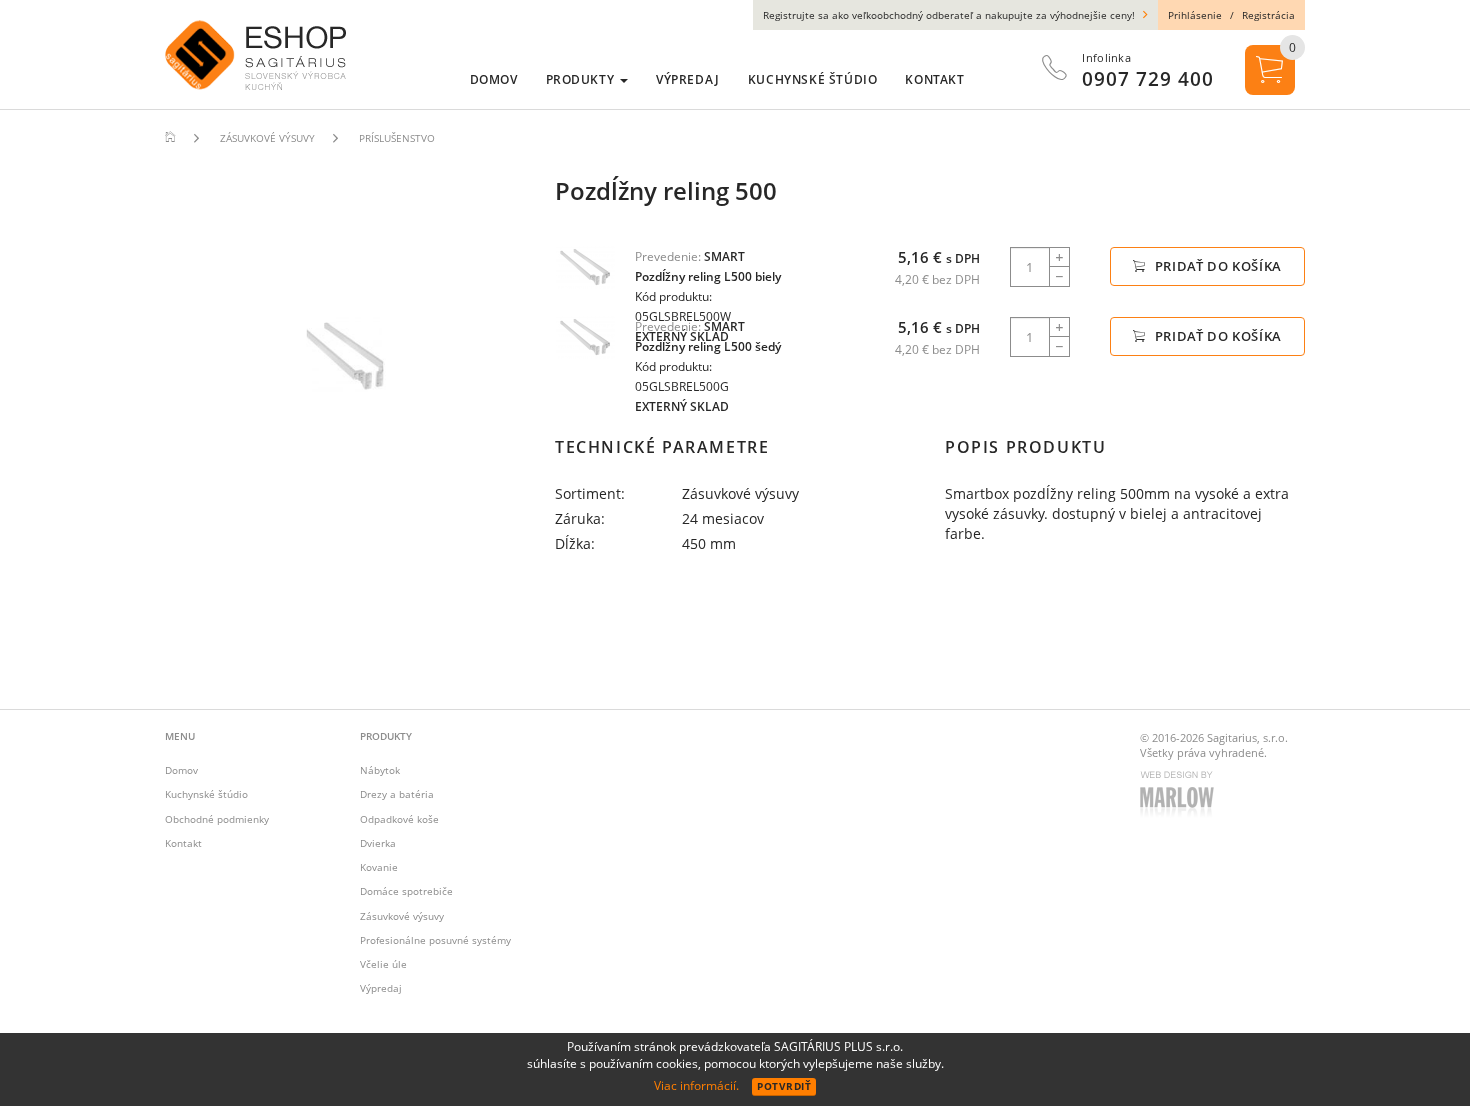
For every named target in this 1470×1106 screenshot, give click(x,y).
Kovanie (379, 867)
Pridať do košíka (1216, 266)
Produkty (582, 79)
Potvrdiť (784, 1086)
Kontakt (183, 843)
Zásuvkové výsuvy (402, 916)
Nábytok (380, 770)
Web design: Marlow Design (1180, 796)
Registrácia (1268, 15)
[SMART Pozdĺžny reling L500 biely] (585, 266)
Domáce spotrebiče (406, 891)
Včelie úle (383, 964)
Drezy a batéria (397, 794)
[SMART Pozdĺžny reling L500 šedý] (585, 336)
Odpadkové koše (399, 819)
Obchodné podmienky (217, 819)
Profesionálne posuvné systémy (435, 940)
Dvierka (378, 843)
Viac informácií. (696, 1085)
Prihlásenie (1195, 15)
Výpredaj (381, 988)
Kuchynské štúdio (206, 794)
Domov (181, 770)
